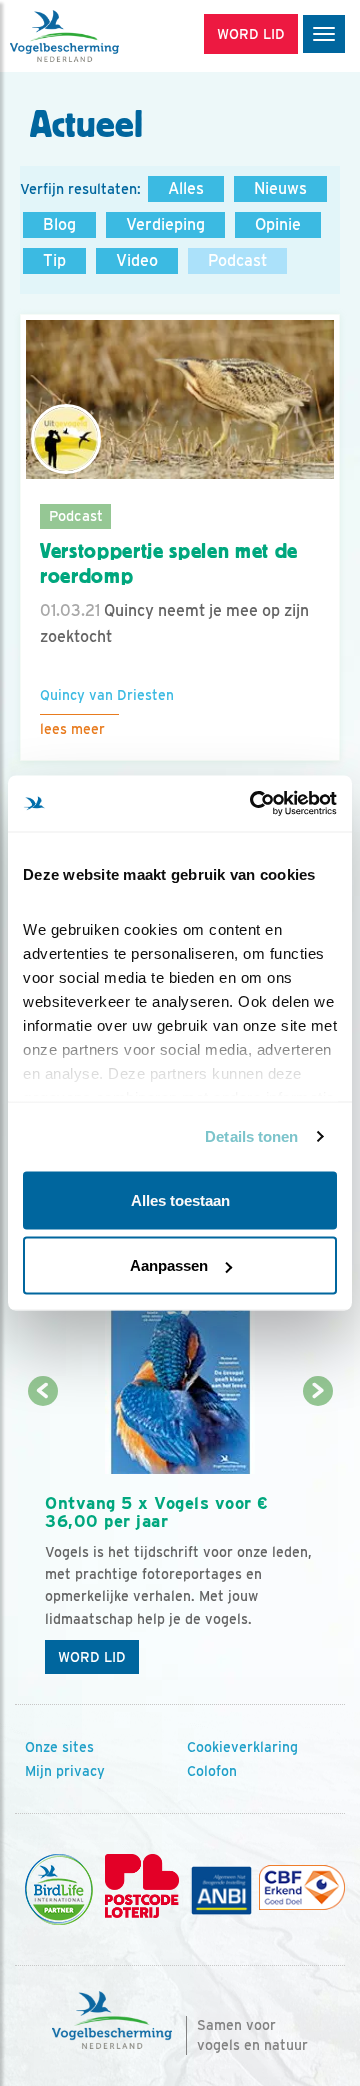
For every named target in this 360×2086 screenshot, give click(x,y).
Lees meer (72, 729)
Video (137, 260)
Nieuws (280, 188)
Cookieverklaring (242, 1747)
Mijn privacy (65, 1771)
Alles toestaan (180, 1199)
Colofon (212, 1771)
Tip (54, 260)
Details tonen (251, 1136)
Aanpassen (169, 1265)
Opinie (278, 224)
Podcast (237, 260)
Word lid (92, 1657)
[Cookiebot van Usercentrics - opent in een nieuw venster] (254, 804)
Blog (59, 224)
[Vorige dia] (42, 1539)
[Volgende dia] (317, 1539)
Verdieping (165, 224)
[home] (100, 36)
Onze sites (59, 1747)
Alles (186, 188)
